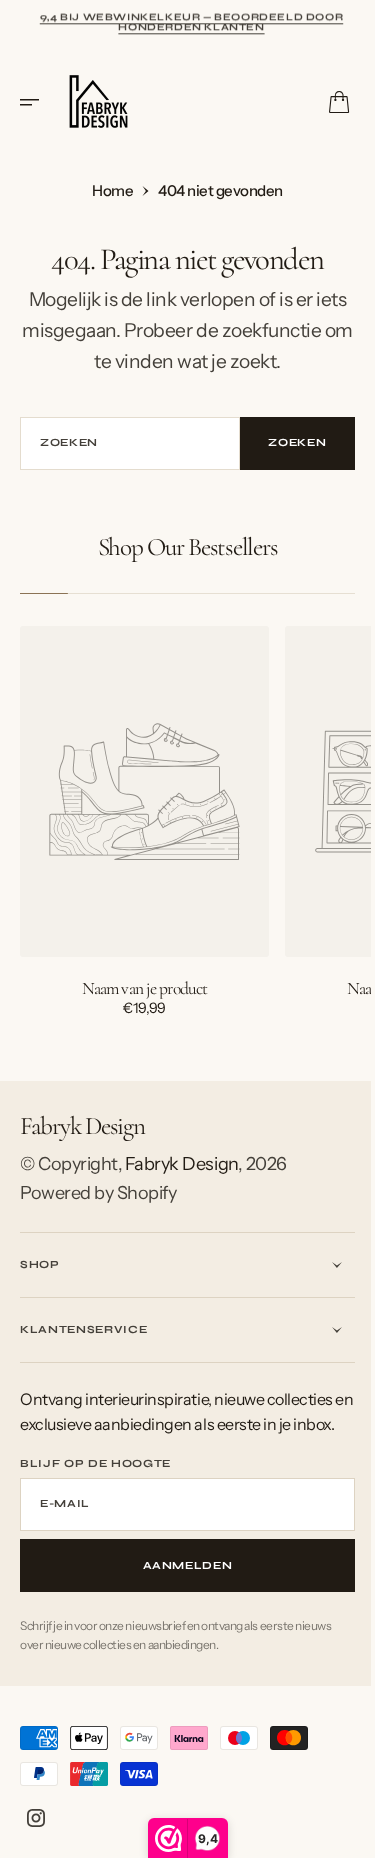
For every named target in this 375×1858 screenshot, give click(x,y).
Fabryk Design (181, 1164)
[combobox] (123, 443)
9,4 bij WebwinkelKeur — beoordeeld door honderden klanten (191, 21)
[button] (36, 102)
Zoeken (283, 442)
